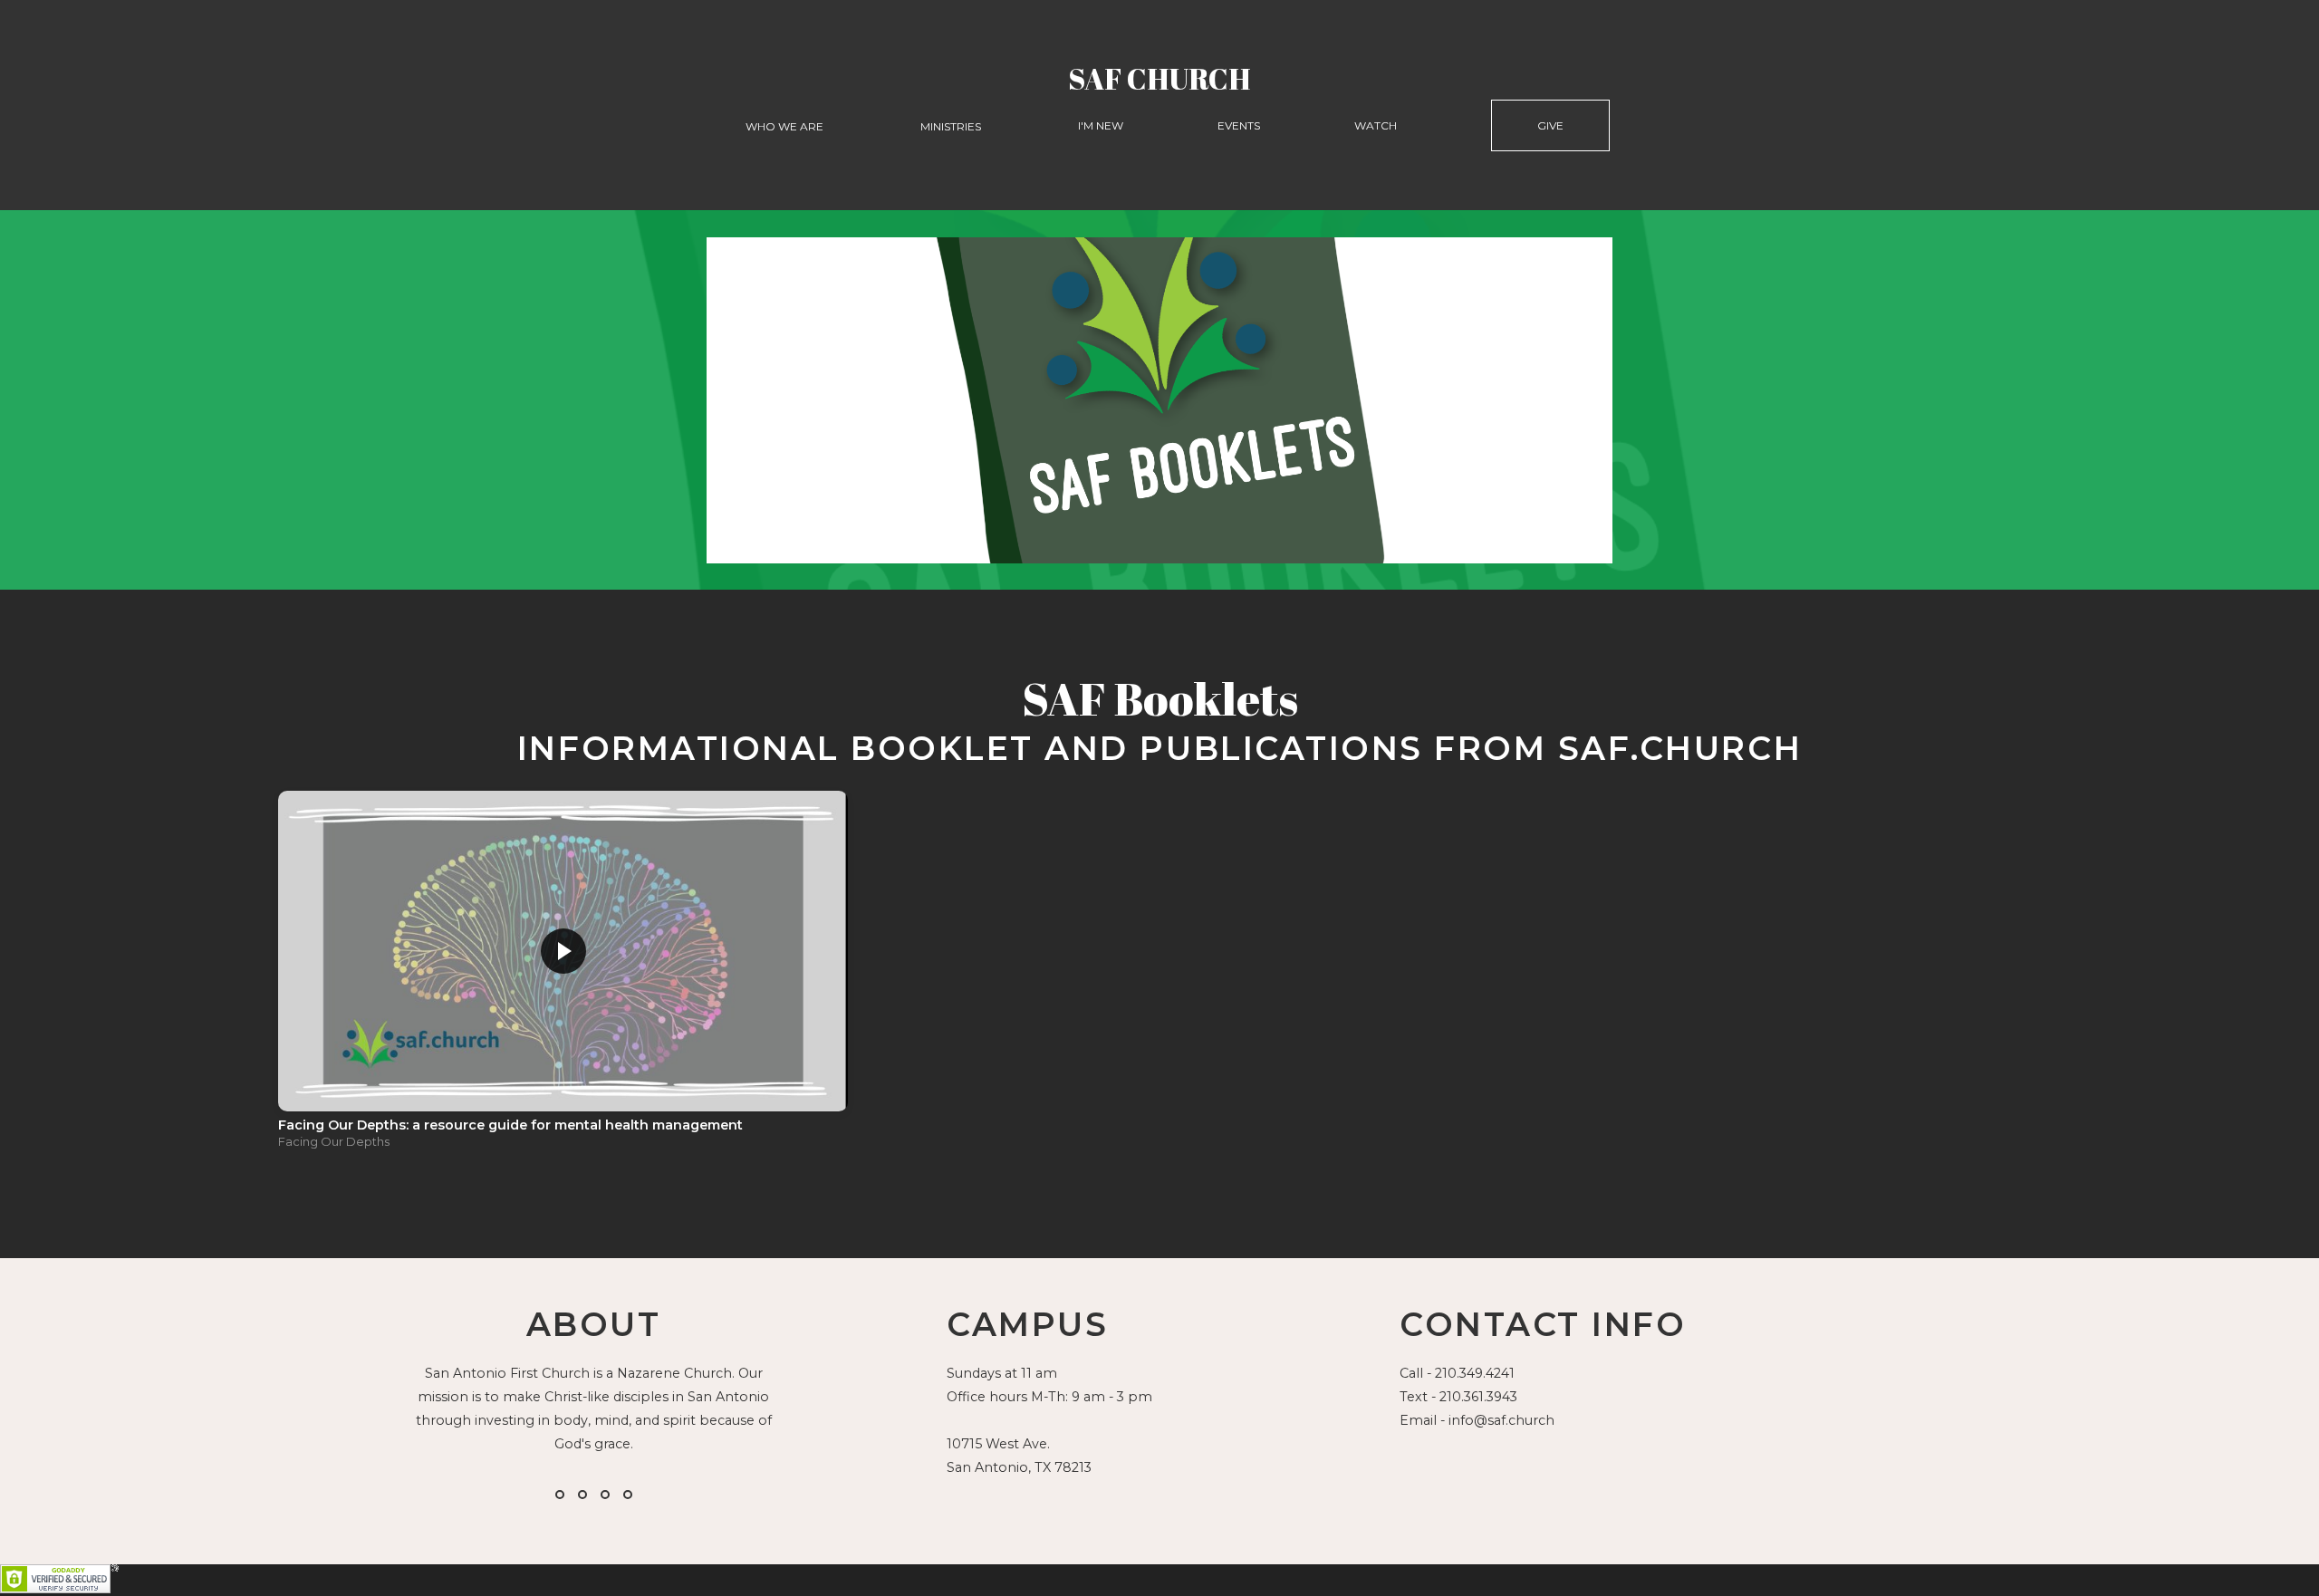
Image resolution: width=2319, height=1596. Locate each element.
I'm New (1101, 125)
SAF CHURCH (1159, 78)
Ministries (952, 126)
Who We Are (786, 126)
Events (1239, 125)
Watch (1376, 125)
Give (1550, 125)
